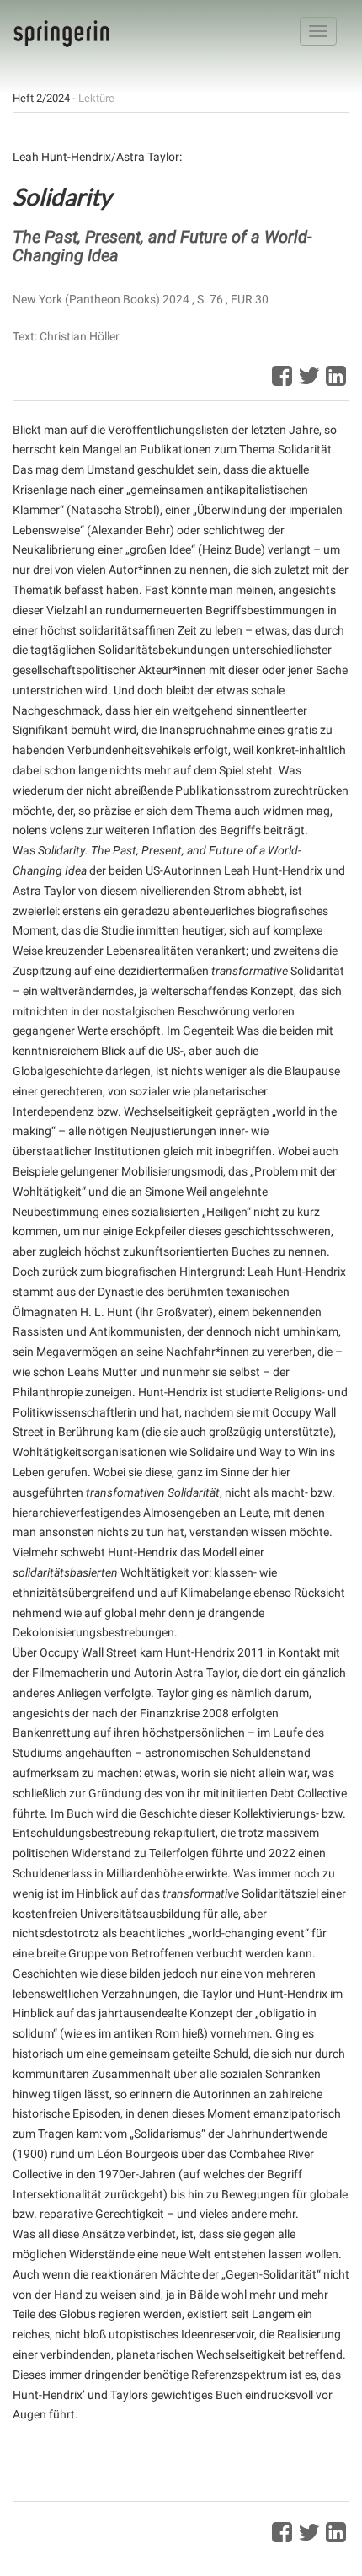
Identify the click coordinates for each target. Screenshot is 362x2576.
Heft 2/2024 (41, 98)
